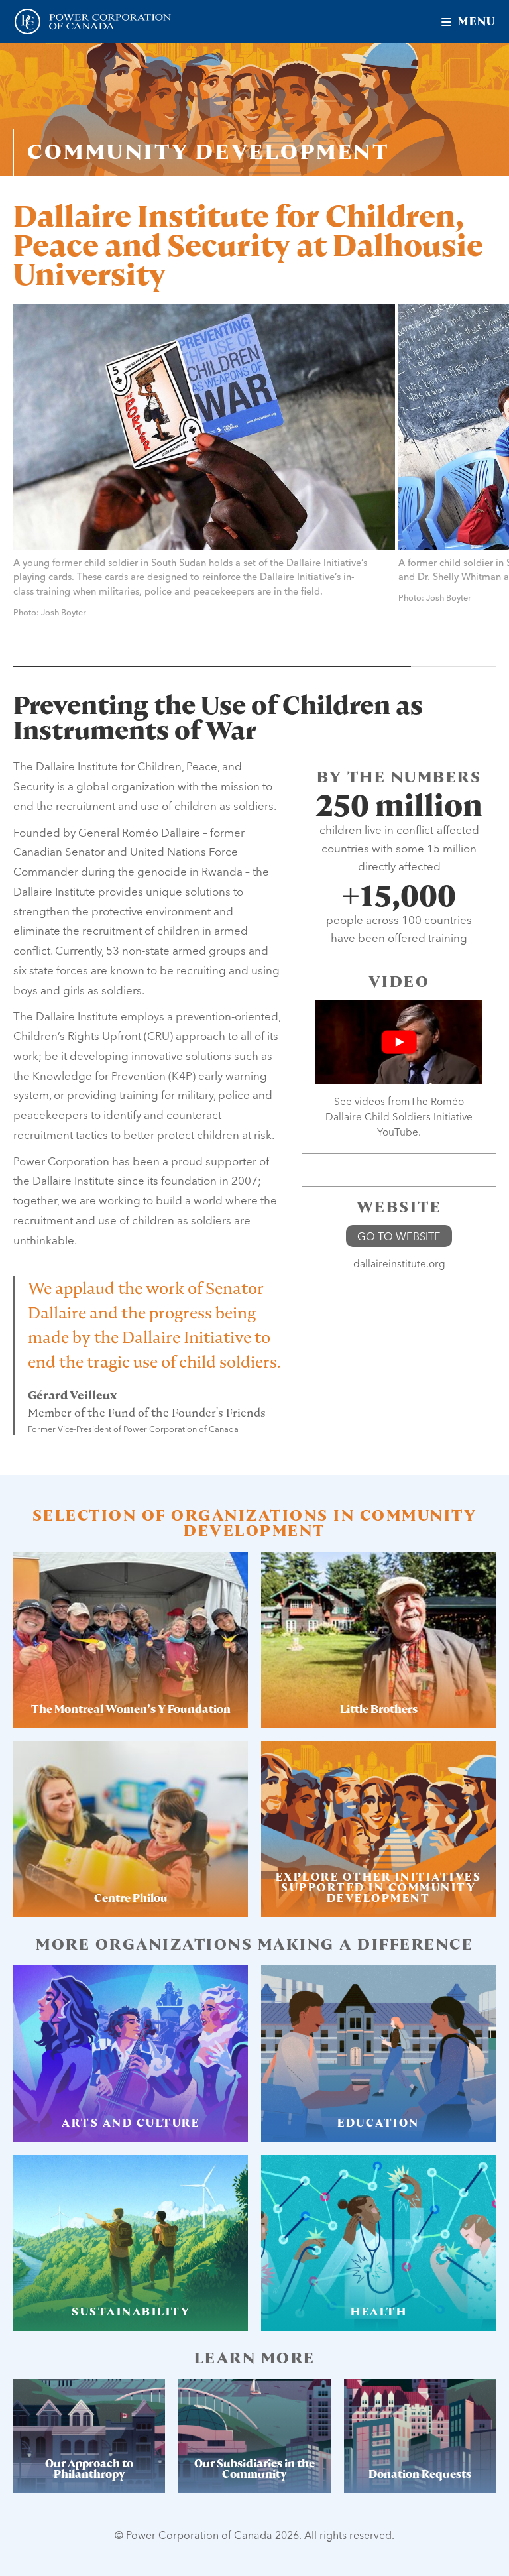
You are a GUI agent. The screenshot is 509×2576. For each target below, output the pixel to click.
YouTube (398, 1132)
